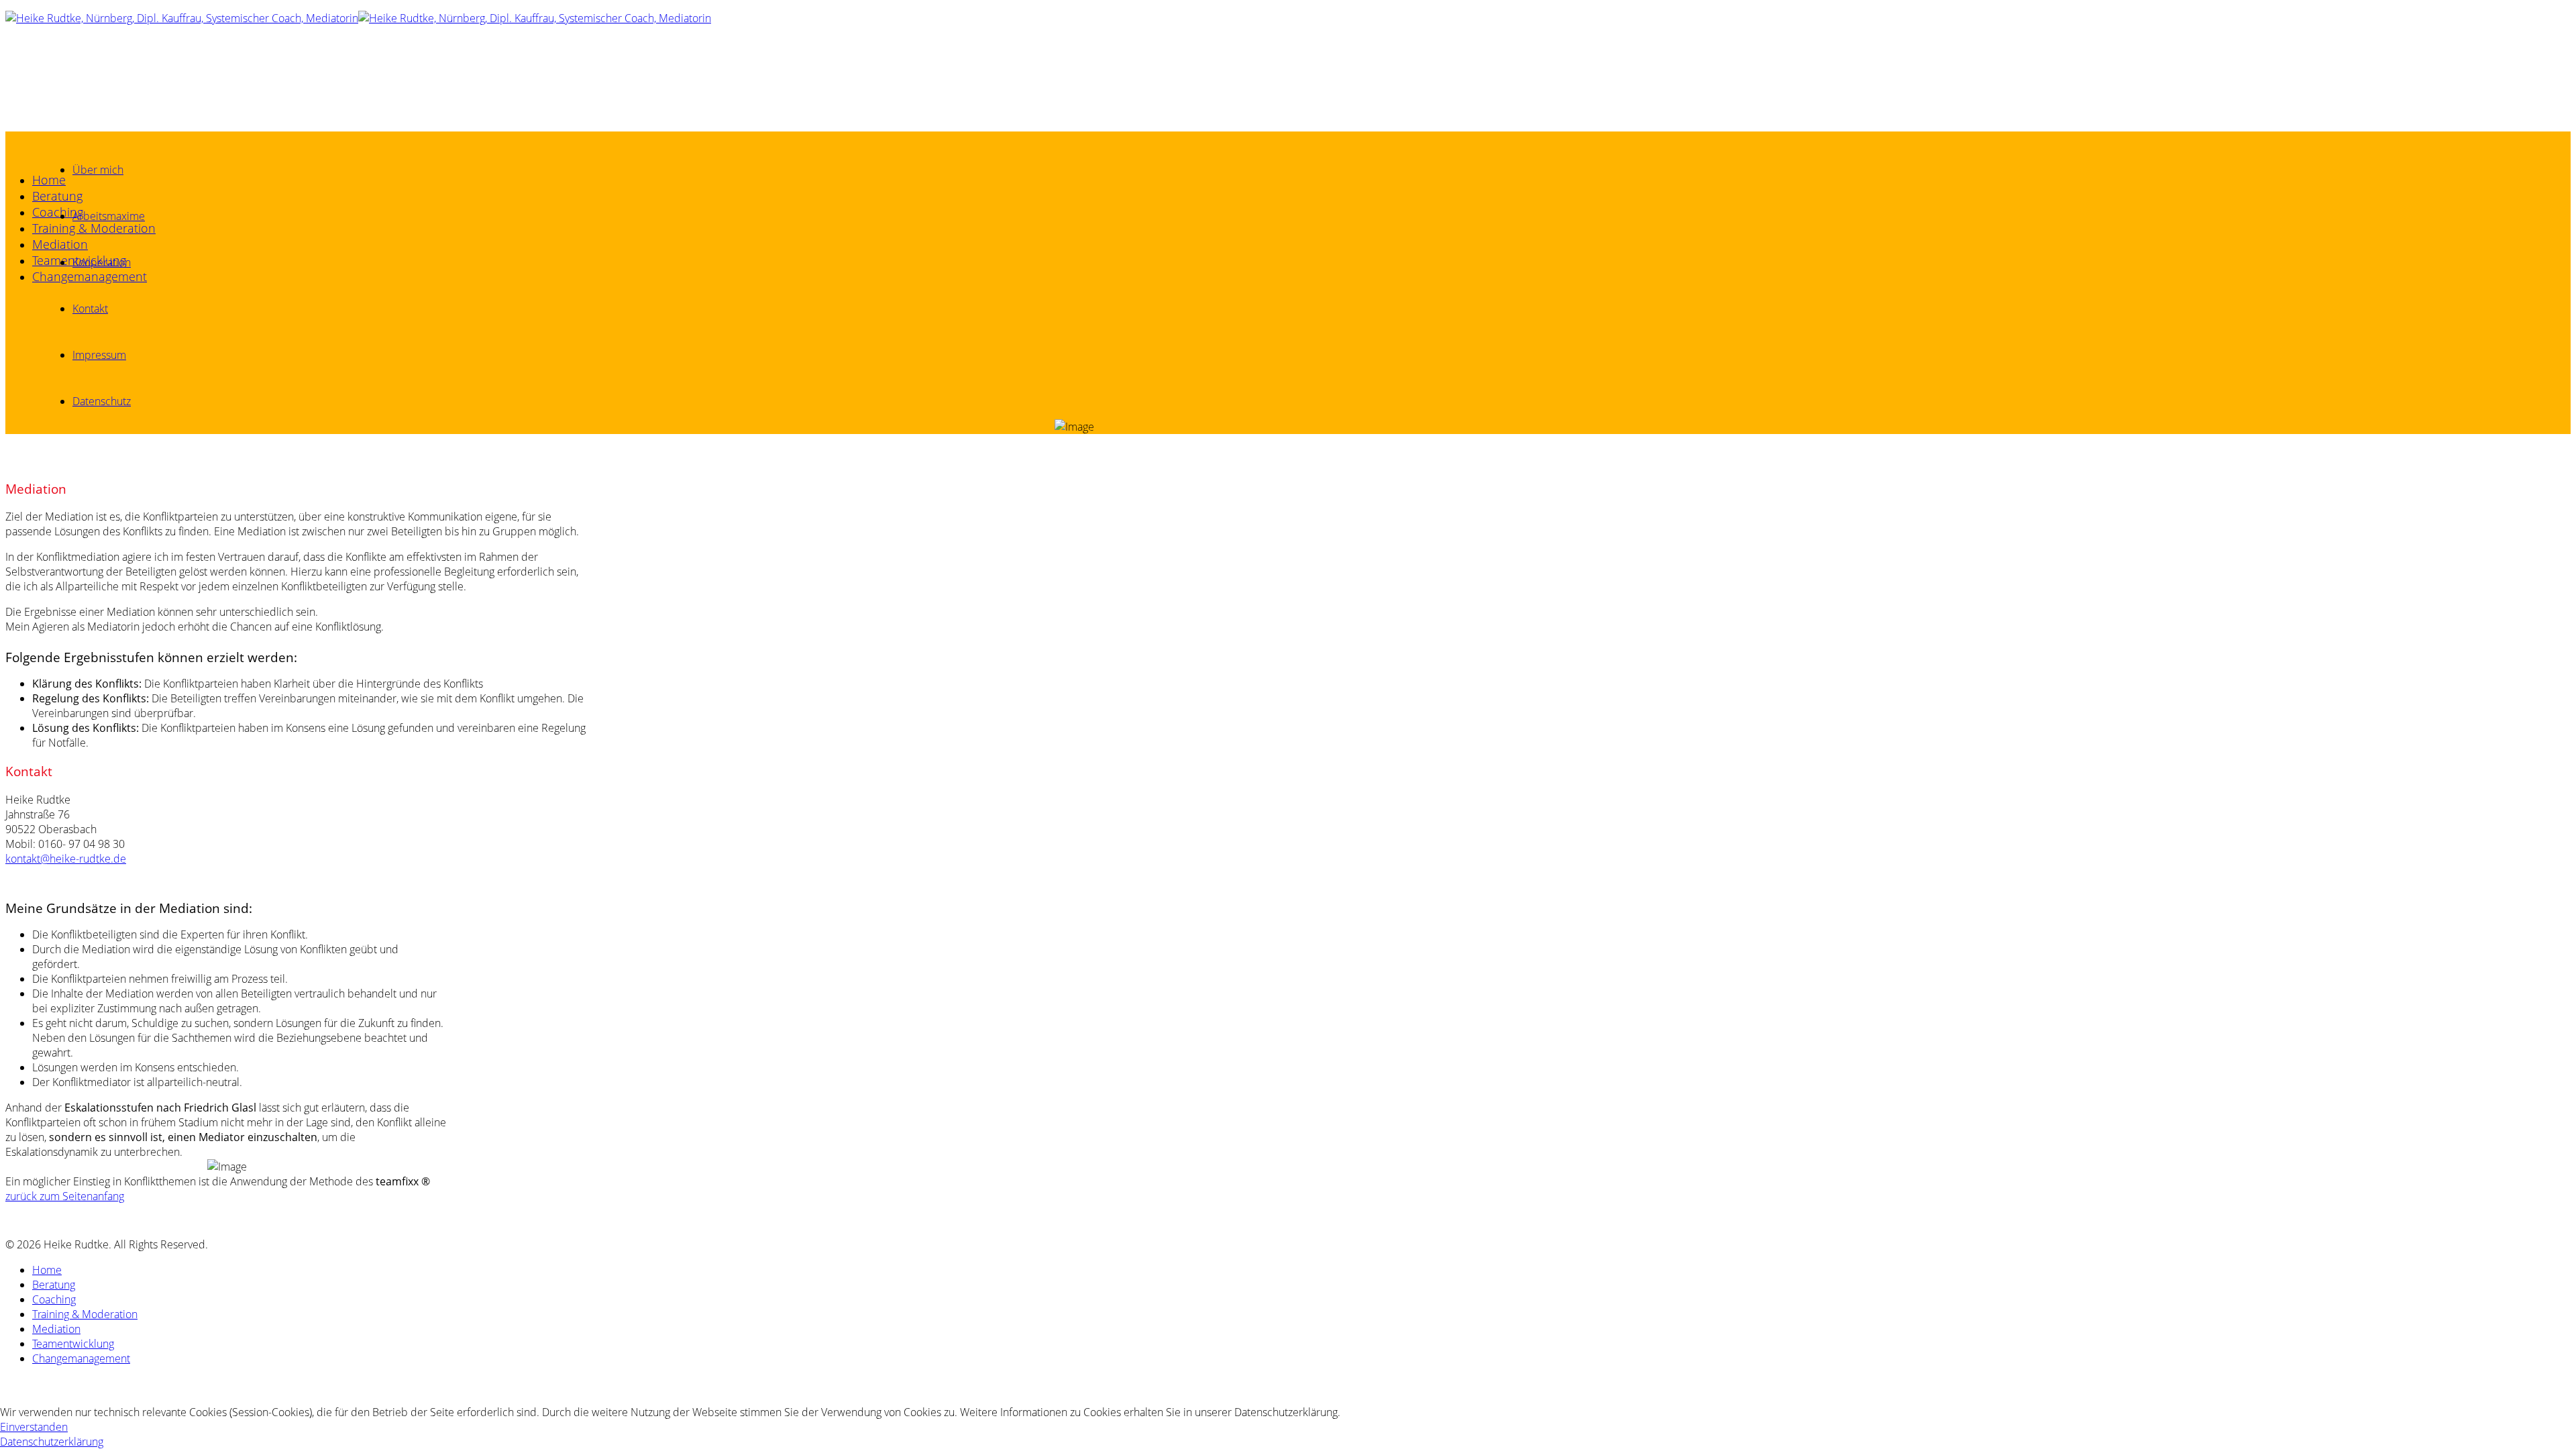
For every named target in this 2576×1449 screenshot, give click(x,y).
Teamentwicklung (73, 1344)
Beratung (57, 196)
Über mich (98, 170)
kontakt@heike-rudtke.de (66, 859)
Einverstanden (34, 1427)
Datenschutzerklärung (52, 1442)
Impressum (99, 355)
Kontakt (90, 309)
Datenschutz (102, 401)
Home (49, 180)
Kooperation (102, 262)
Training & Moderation (94, 228)
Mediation (60, 244)
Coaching (58, 212)
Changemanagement (90, 276)
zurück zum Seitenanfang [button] (65, 1196)
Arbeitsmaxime (109, 216)
